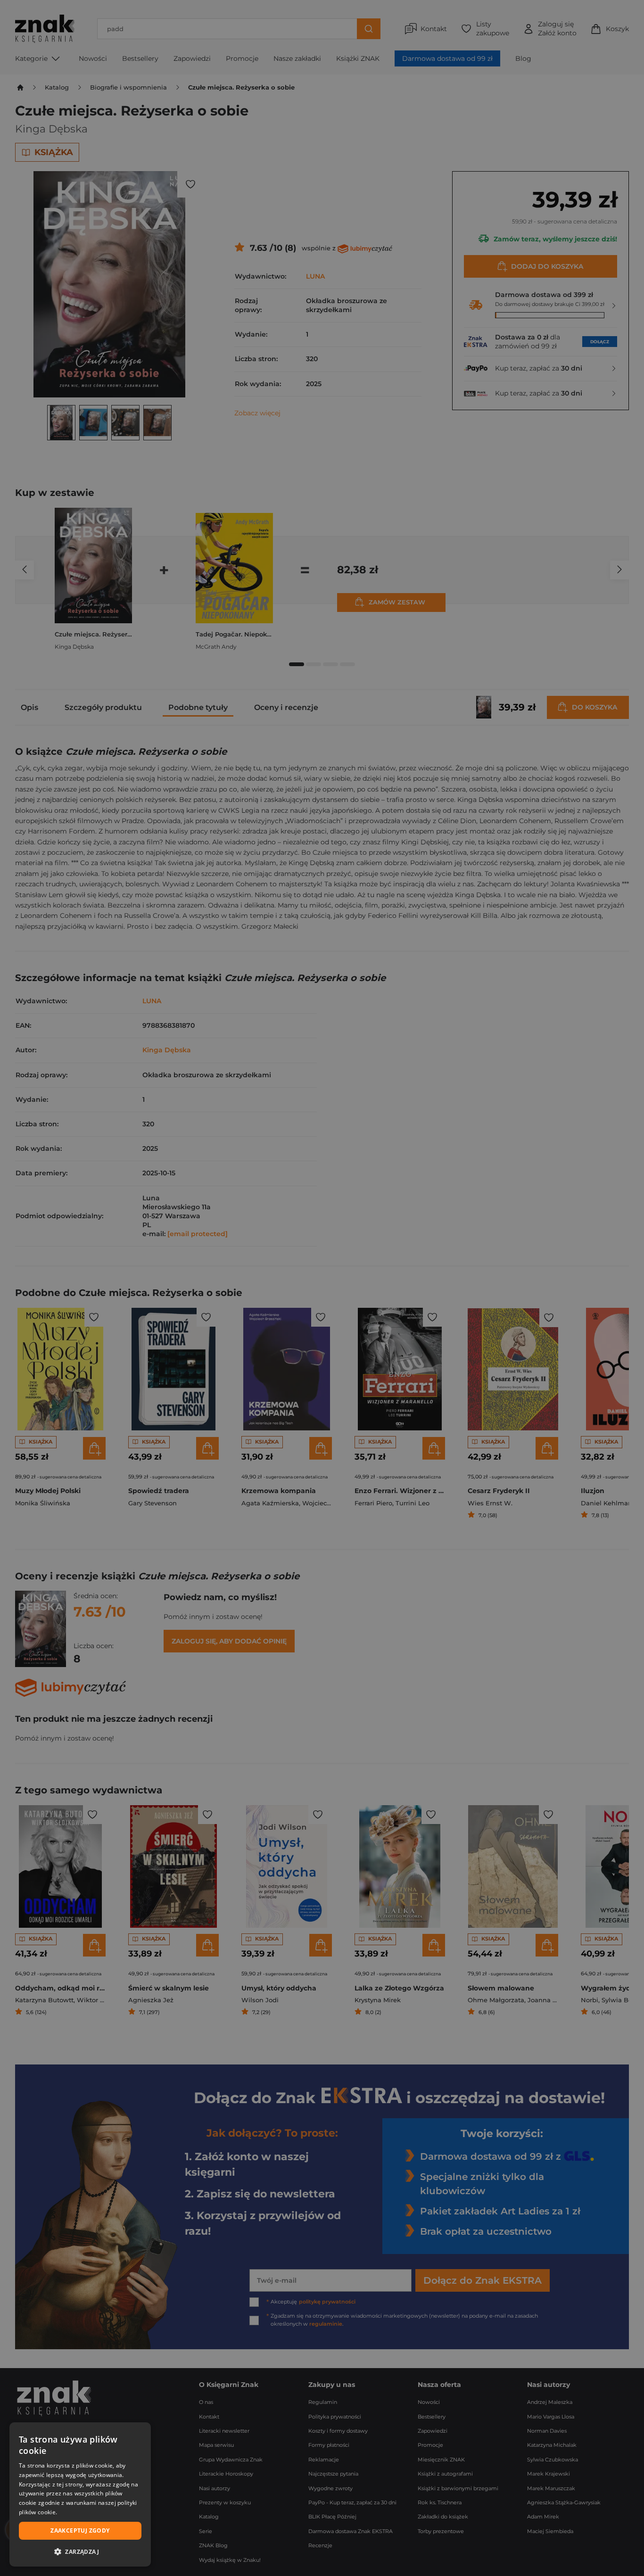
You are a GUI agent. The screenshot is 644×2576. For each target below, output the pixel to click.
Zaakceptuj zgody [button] (80, 2531)
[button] (80, 2551)
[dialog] (80, 2494)
